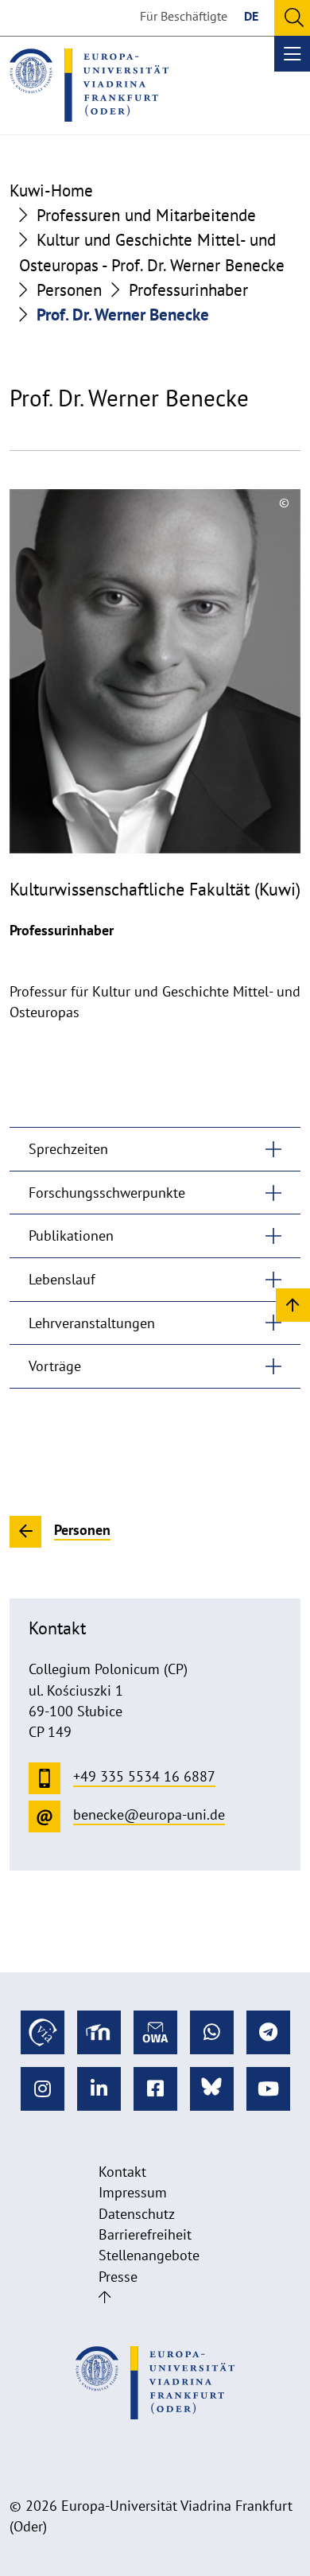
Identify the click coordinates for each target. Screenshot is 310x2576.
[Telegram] (268, 2032)
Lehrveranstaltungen (92, 1323)
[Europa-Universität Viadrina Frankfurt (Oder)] (89, 85)
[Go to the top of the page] (105, 2297)
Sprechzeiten (68, 1149)
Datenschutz (137, 2214)
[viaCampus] (43, 2032)
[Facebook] (155, 2089)
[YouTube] (268, 2089)
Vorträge (55, 1366)
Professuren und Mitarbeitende (146, 215)
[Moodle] (99, 2032)
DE (251, 16)
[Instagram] (43, 2089)
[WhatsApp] (212, 2032)
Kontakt (122, 2172)
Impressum (133, 2192)
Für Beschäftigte (184, 16)
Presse (118, 2277)
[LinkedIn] (99, 2089)
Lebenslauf (62, 1279)
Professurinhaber (188, 290)
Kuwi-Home (51, 190)
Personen (69, 290)
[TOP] (293, 1304)
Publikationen (71, 1236)
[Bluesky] (212, 2089)
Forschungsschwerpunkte (107, 1193)
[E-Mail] (155, 2032)
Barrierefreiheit (145, 2234)
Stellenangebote (149, 2255)
